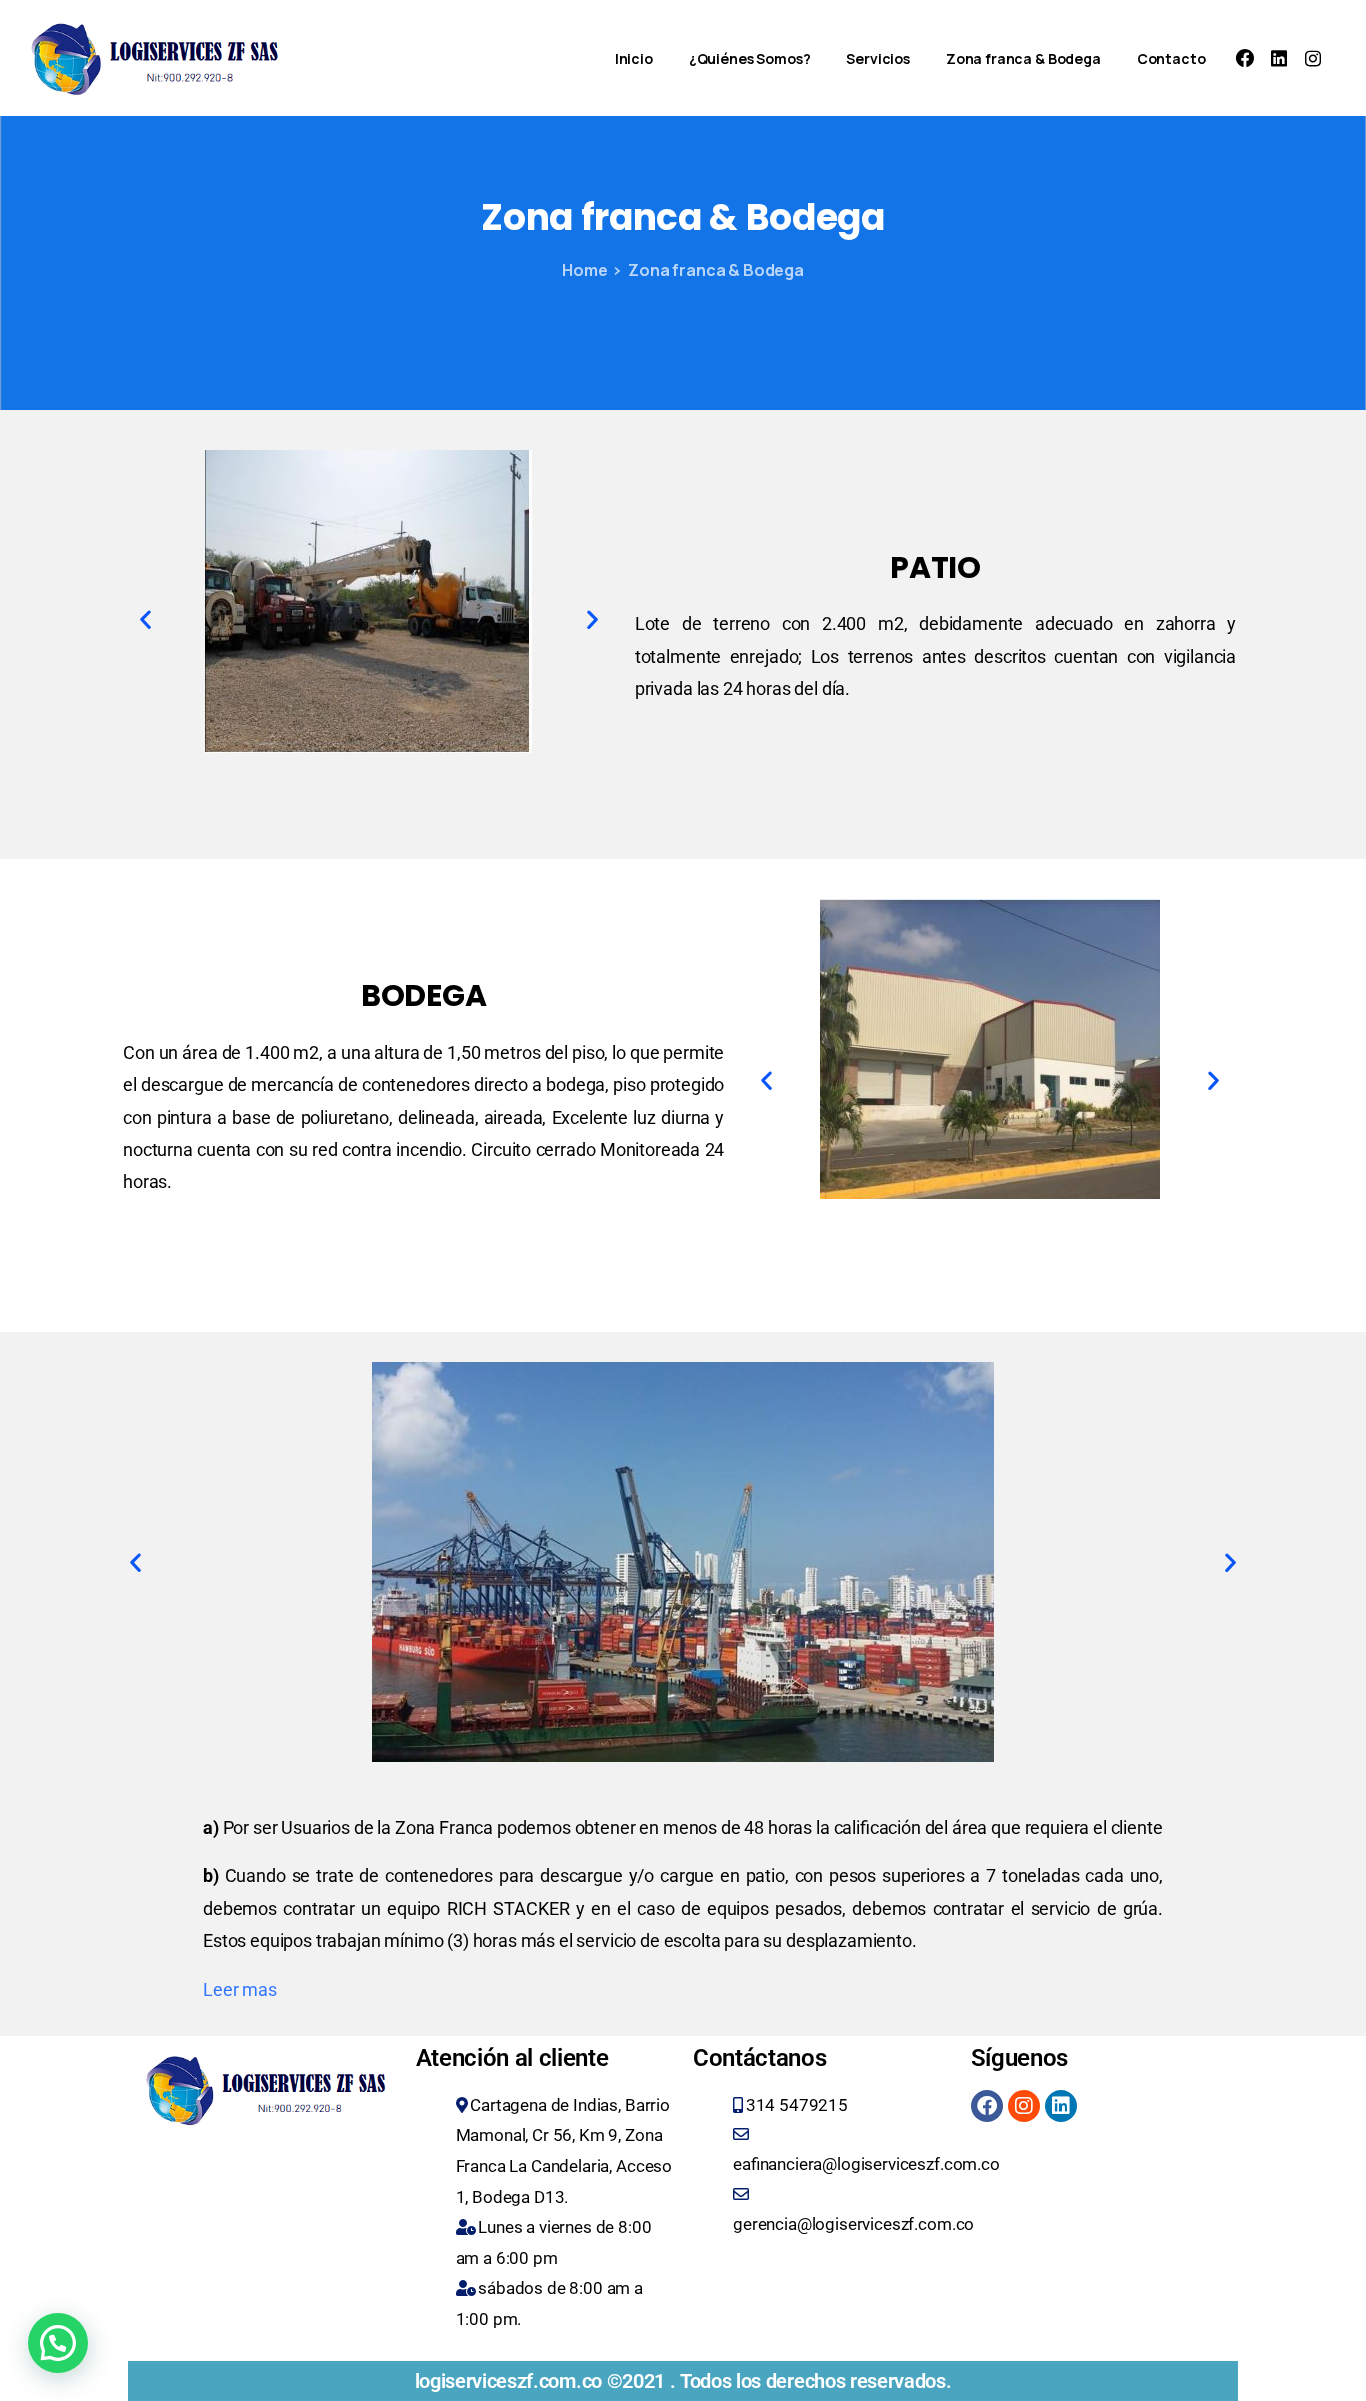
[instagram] (1313, 58)
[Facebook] (1245, 58)
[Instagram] (1024, 2106)
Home (584, 270)
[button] (145, 619)
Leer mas (240, 1989)
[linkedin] (1279, 58)
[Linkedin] (1061, 2106)
